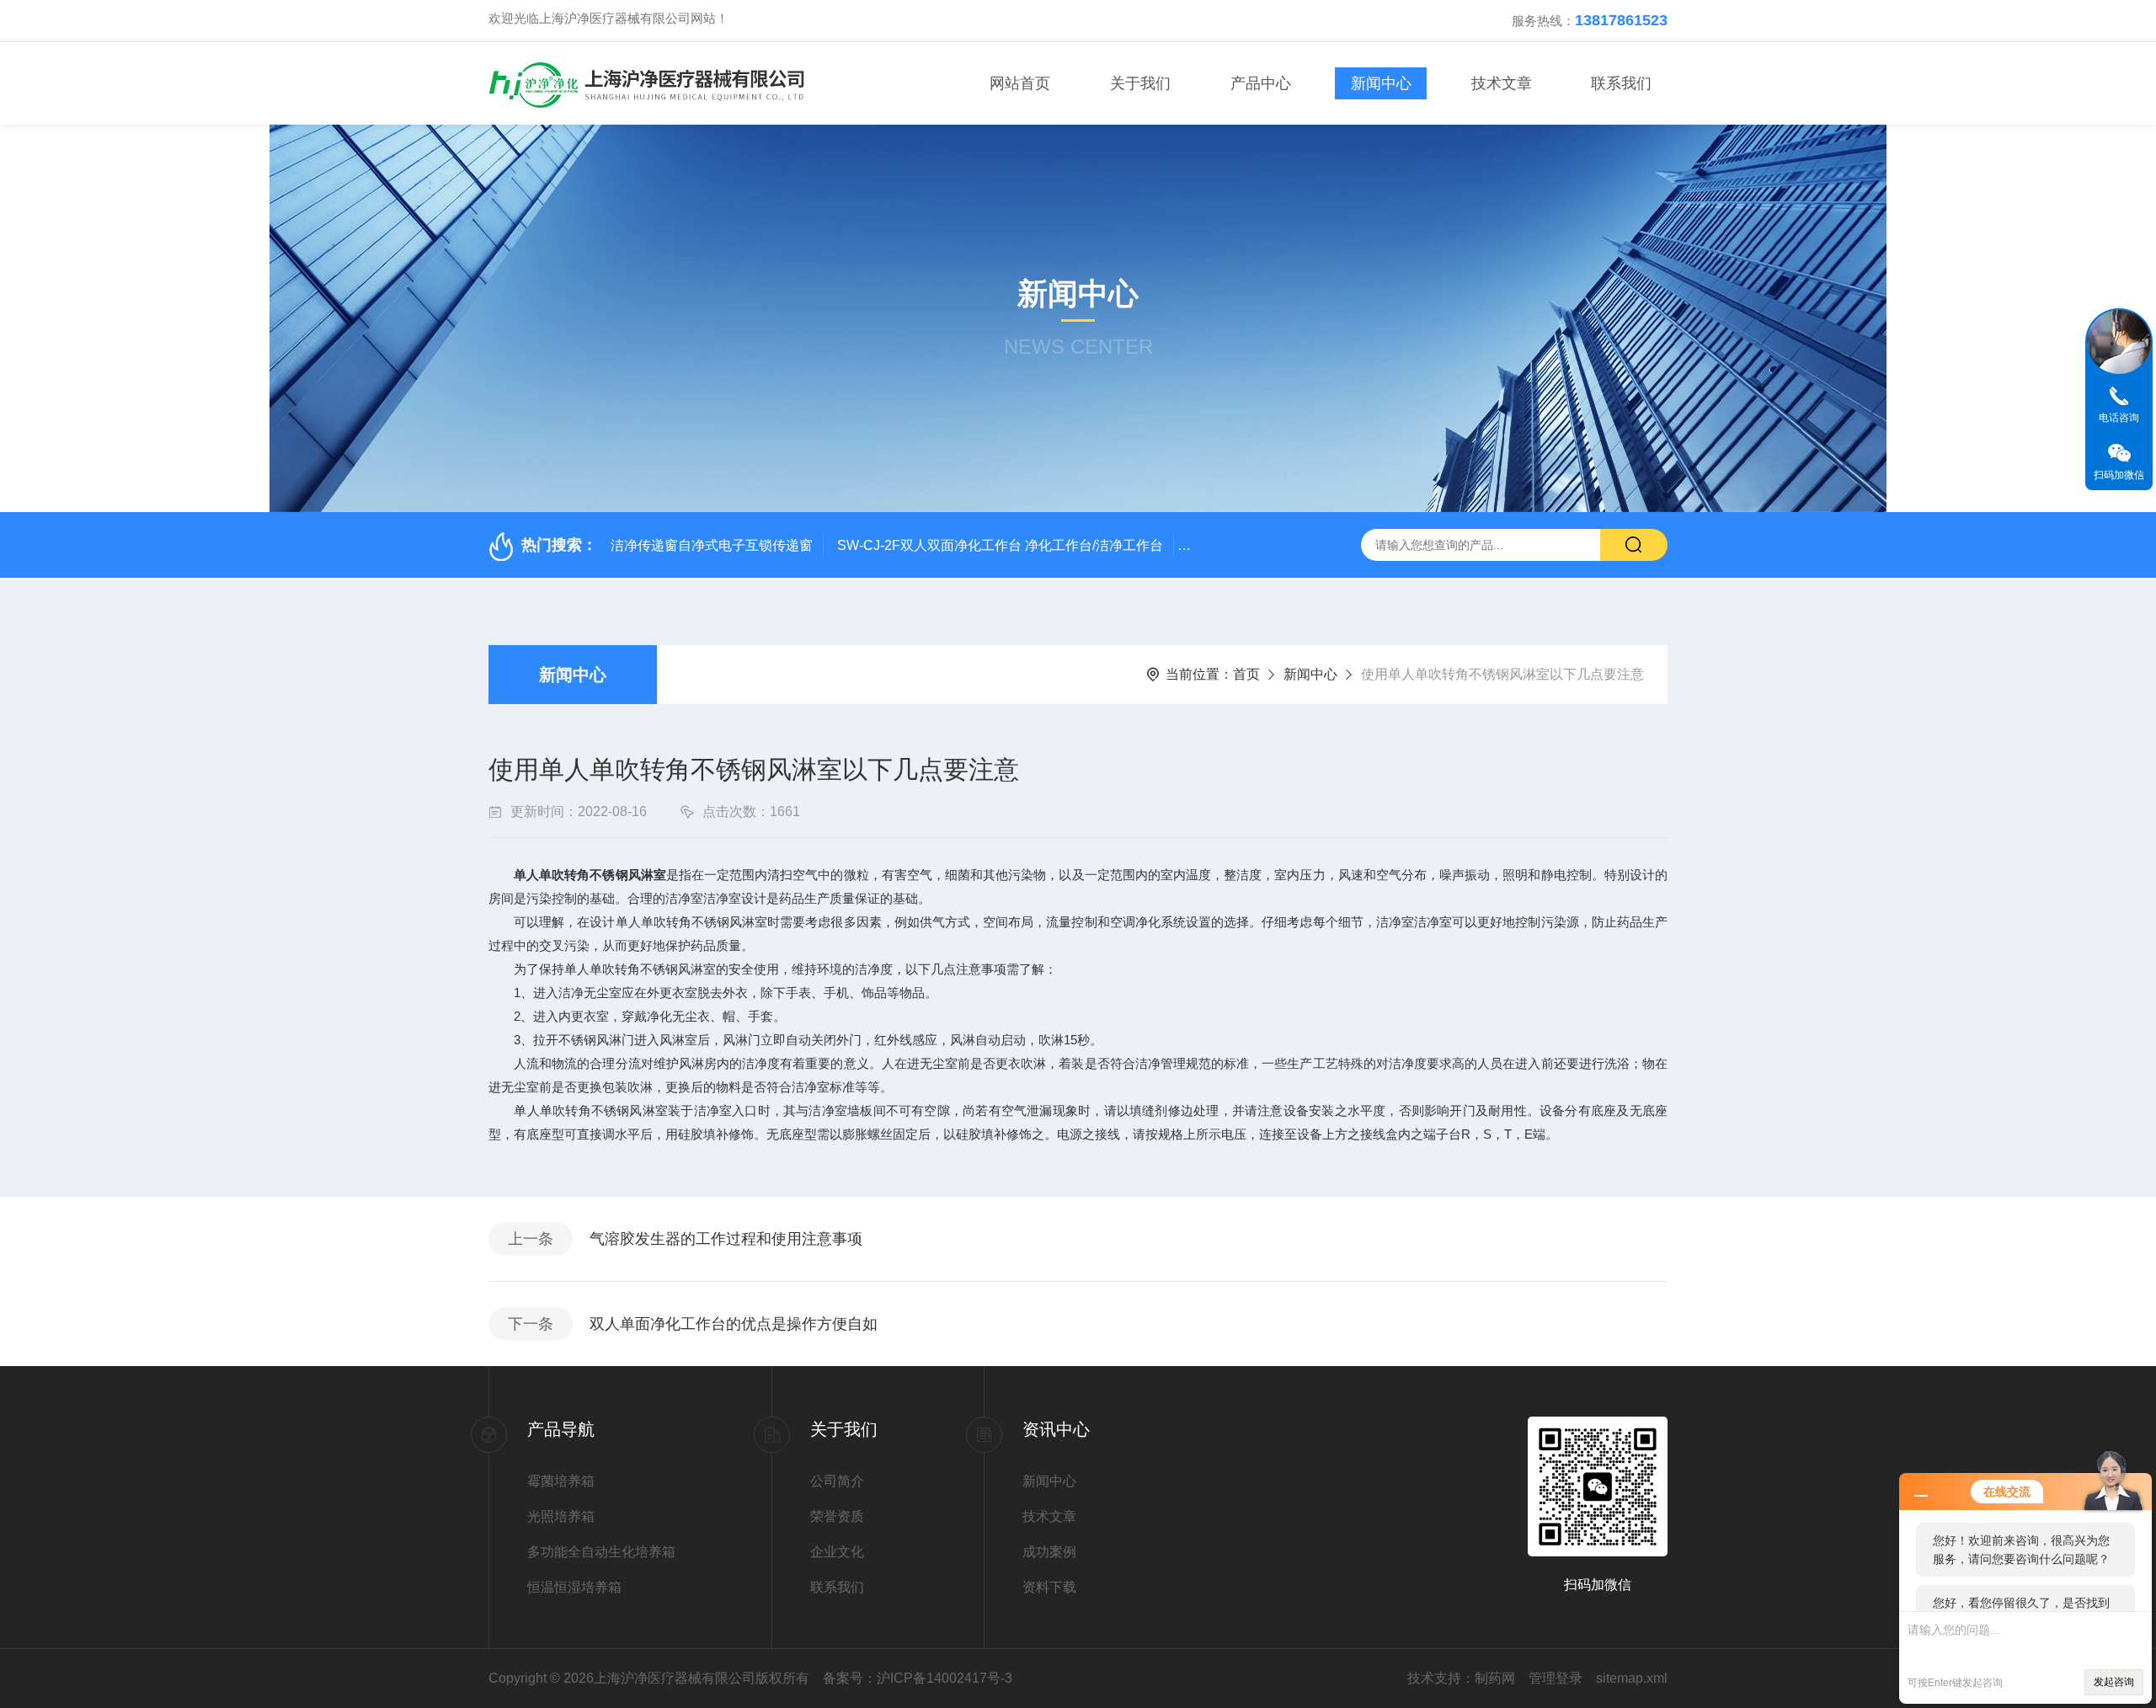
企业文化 (837, 1552)
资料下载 (1049, 1587)
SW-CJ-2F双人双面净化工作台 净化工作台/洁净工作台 (1000, 545)
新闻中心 (1381, 83)
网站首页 (1020, 83)
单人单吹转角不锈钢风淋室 (590, 875)
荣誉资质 (837, 1516)
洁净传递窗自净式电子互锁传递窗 (712, 545)
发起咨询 (2114, 1682)
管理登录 (1556, 1678)
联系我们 (1621, 83)
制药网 (1495, 1678)
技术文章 (1502, 83)
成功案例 (1049, 1552)
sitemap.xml (1632, 1678)
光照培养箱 (561, 1516)
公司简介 (837, 1481)
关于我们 (1140, 83)
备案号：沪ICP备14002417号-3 (918, 1678)
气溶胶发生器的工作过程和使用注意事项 (726, 1239)
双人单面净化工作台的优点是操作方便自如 (734, 1324)
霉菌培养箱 (561, 1481)
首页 (1246, 674)
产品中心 (1261, 83)
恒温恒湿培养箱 (574, 1587)
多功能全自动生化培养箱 (601, 1552)
